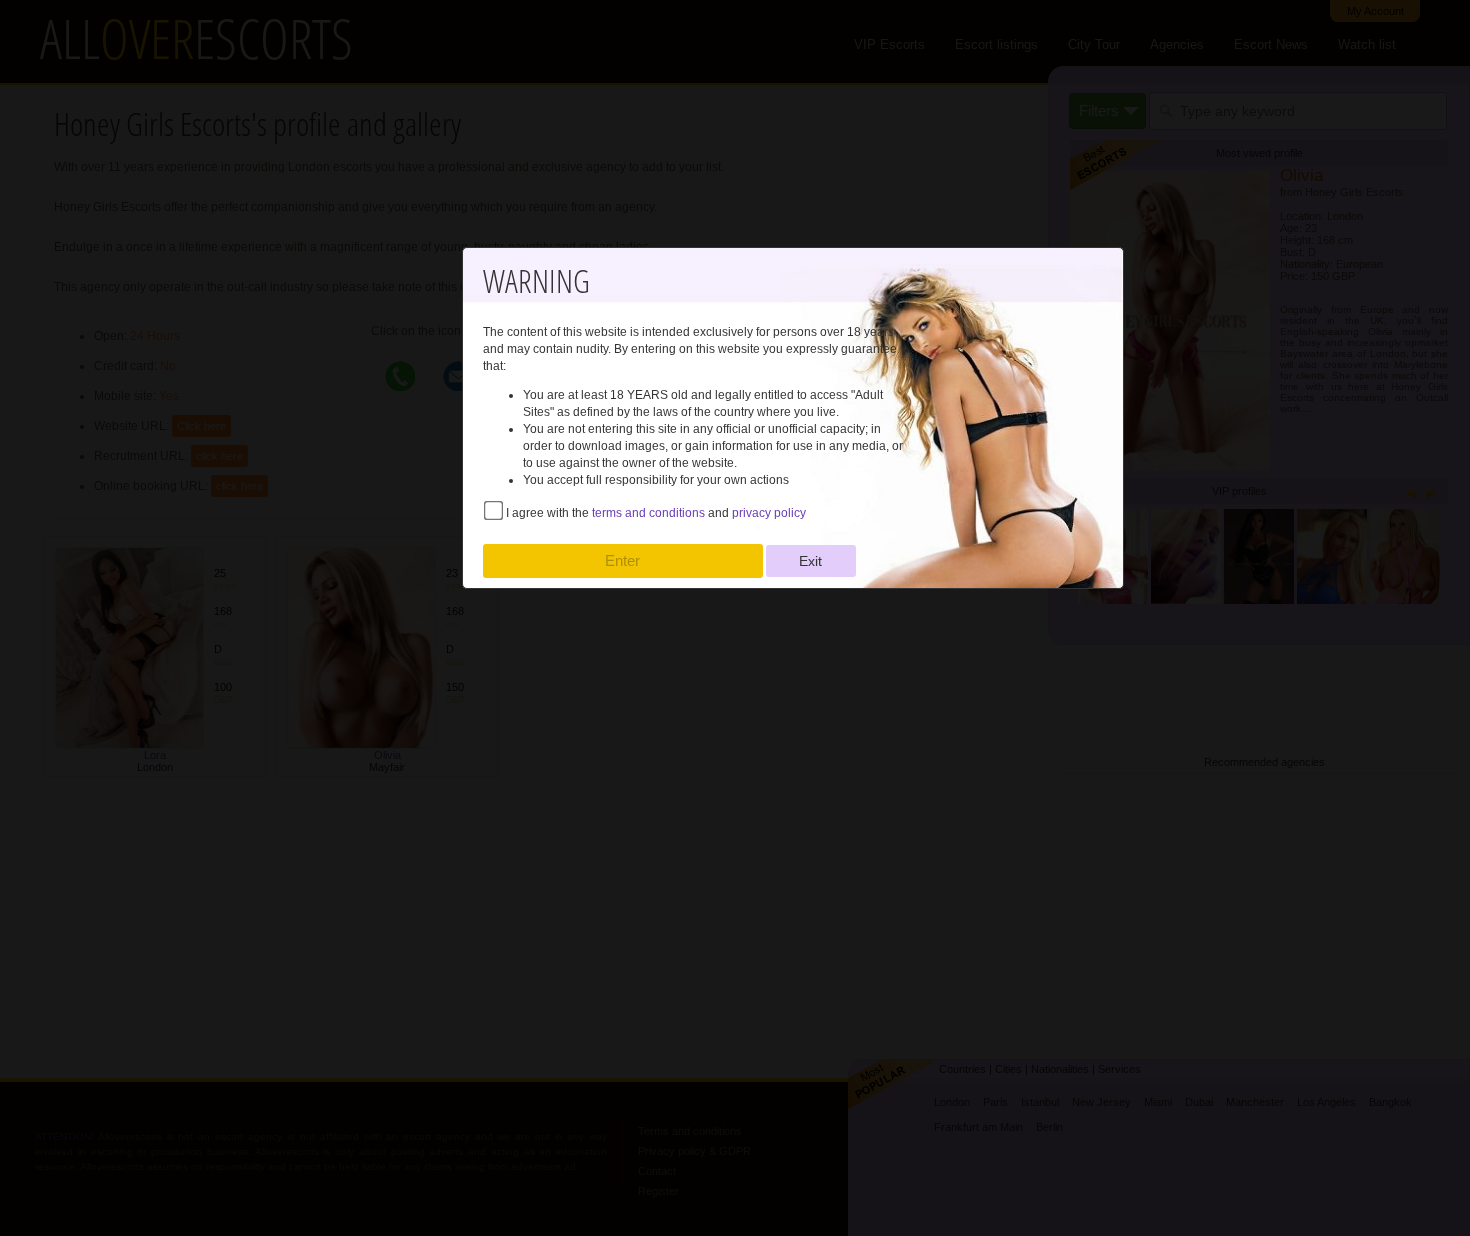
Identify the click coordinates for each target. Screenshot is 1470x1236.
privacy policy (769, 513)
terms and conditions (648, 513)
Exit (810, 561)
